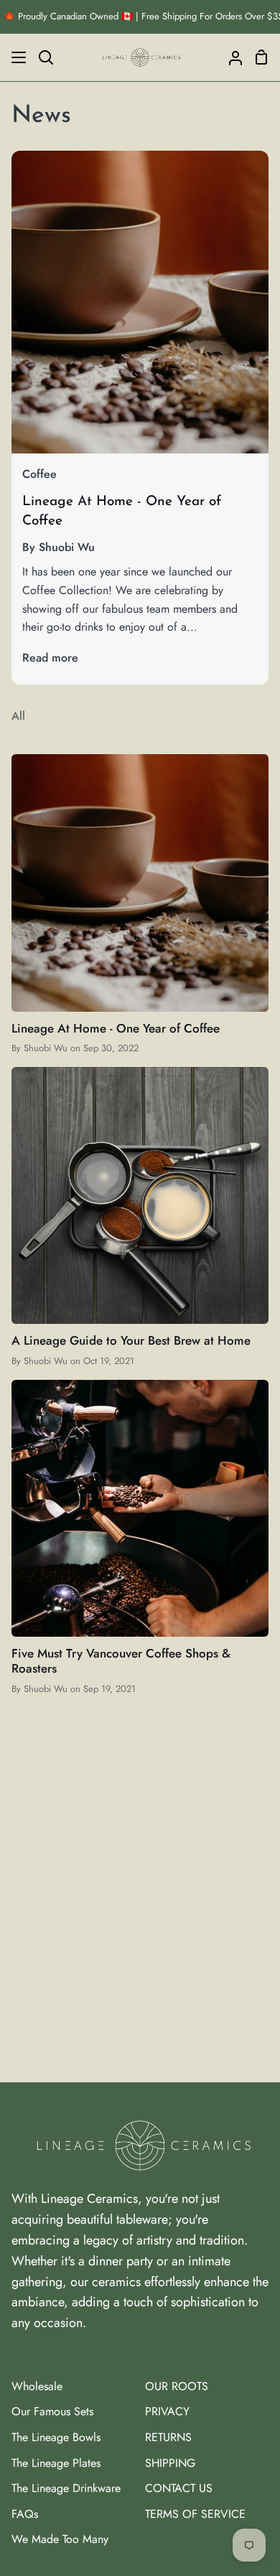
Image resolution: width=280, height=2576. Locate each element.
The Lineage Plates (56, 2463)
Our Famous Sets (52, 2411)
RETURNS (168, 2437)
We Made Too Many (60, 2539)
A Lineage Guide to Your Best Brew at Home (131, 1340)
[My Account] (230, 57)
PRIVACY (167, 2411)
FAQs (25, 2514)
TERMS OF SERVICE (195, 2514)
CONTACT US (179, 2488)
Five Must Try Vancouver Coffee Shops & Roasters (121, 1661)
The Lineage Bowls (56, 2437)
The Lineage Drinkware (66, 2488)
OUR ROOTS (177, 2386)
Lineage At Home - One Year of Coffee (116, 1028)
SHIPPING (170, 2463)
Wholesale (37, 2386)
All (18, 716)
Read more (50, 658)
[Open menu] (14, 57)
